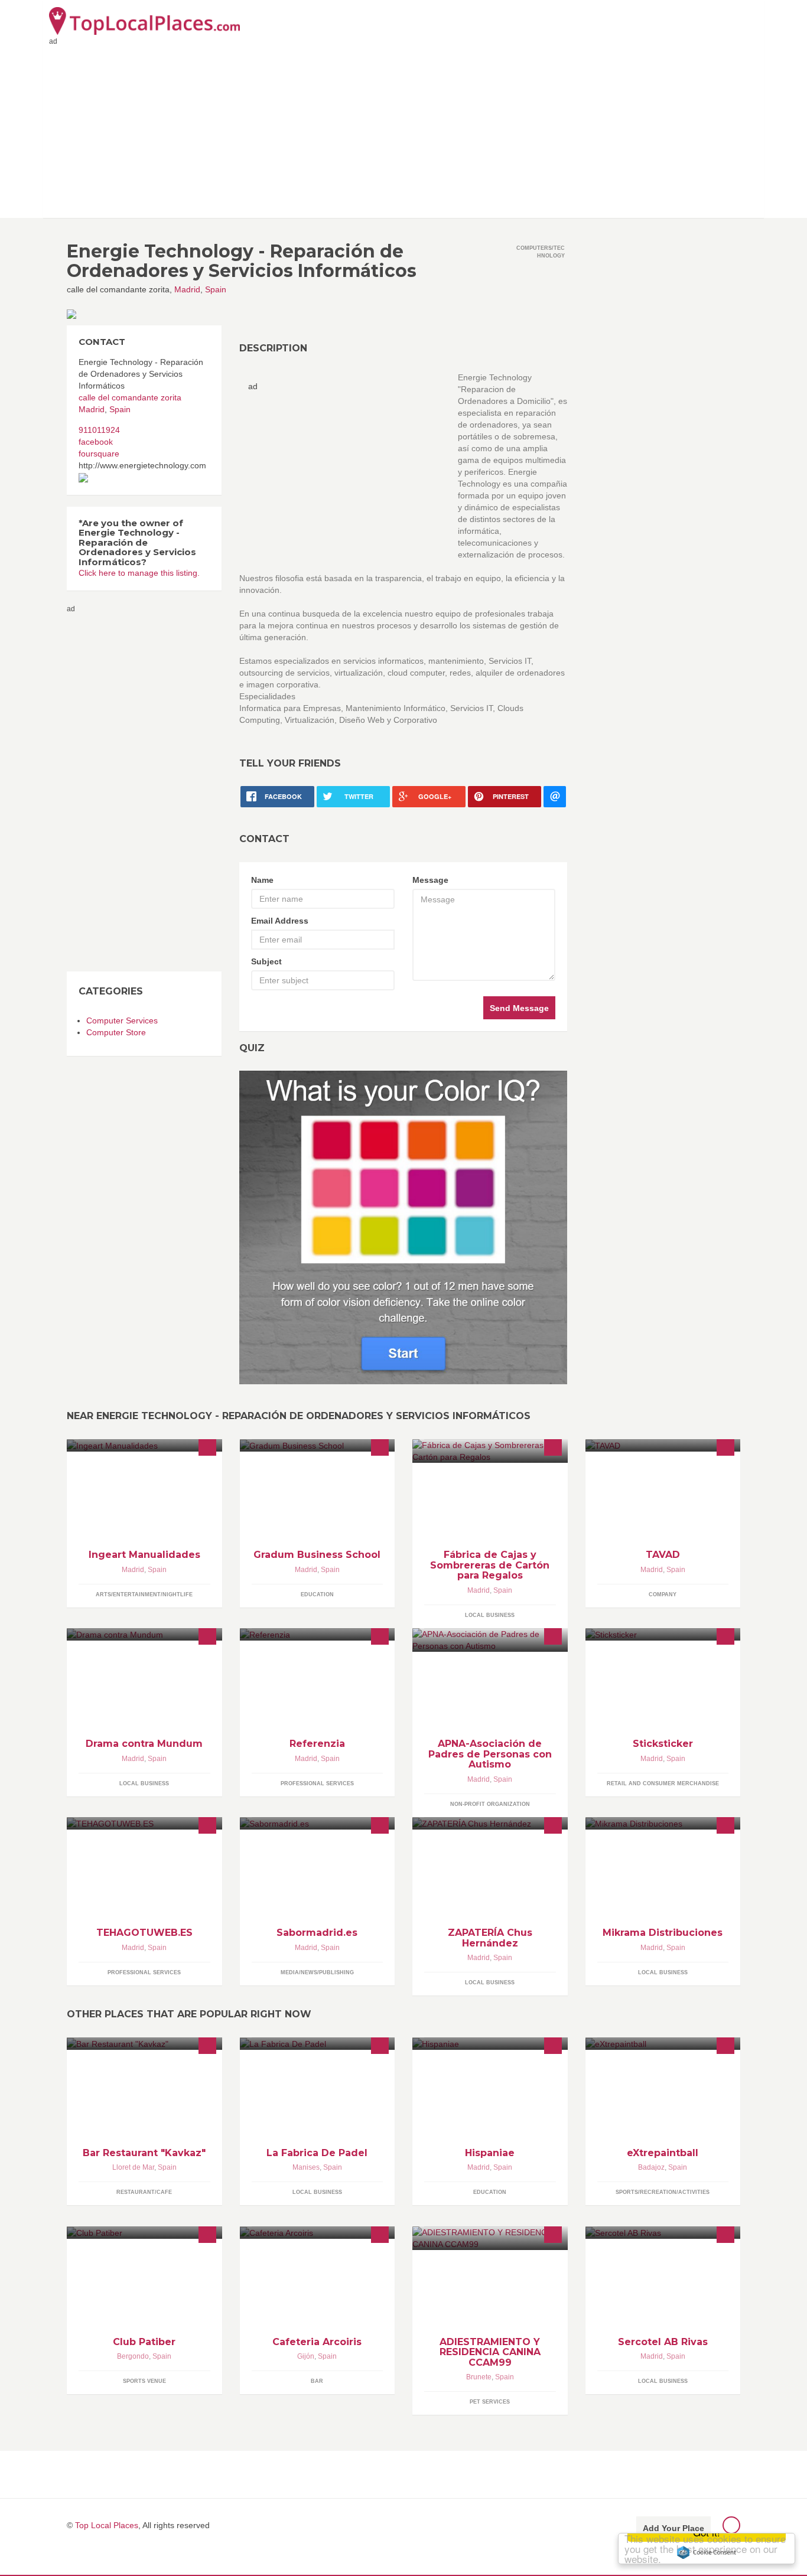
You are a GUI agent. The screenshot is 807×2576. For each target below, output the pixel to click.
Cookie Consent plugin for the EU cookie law (707, 2552)
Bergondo (133, 2356)
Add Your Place (673, 2528)
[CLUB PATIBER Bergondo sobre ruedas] (144, 2233)
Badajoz (651, 2167)
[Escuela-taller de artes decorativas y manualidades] (144, 1445)
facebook (96, 442)
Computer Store (116, 1032)
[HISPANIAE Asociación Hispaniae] (490, 2044)
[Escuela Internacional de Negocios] (318, 1445)
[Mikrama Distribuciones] (663, 1823)
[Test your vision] (403, 1227)
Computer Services (122, 1020)
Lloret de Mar (133, 2167)
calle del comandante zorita (130, 397)
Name (262, 880)
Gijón (306, 2356)
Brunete (479, 2377)
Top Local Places (107, 2525)
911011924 (99, 430)
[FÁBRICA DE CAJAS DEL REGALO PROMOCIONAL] (490, 1451)
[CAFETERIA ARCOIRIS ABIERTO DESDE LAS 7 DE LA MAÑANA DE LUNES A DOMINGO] (318, 2233)
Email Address (280, 921)
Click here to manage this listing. (139, 573)
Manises (306, 2167)
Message (430, 880)
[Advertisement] (403, 129)
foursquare (99, 454)
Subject (266, 961)
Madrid (187, 289)
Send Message (519, 1008)
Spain (216, 289)
